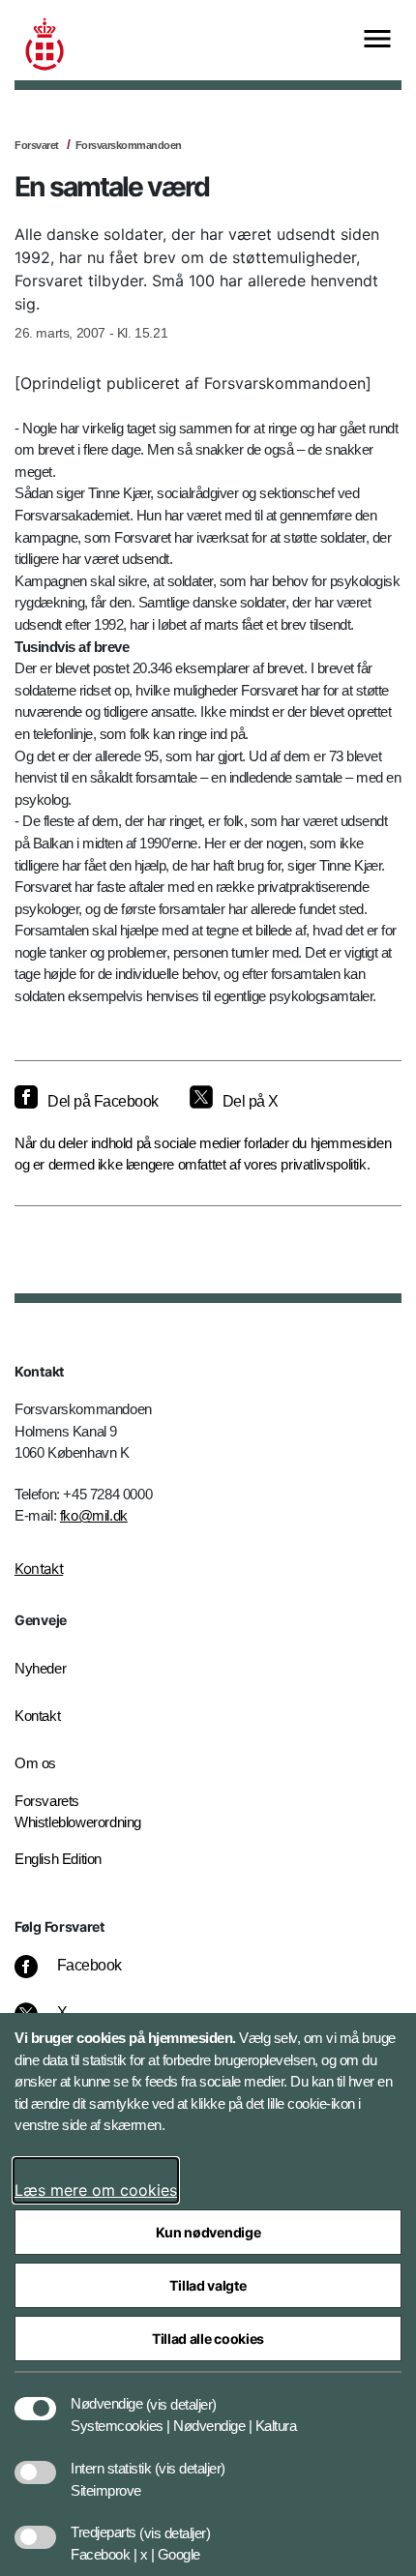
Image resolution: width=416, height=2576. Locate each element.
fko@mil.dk (94, 1515)
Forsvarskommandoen (129, 145)
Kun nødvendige (208, 2232)
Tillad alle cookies (208, 2339)
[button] (181, 2394)
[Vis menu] (377, 40)
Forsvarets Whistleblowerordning (78, 1812)
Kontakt (39, 1569)
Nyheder (40, 1668)
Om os (35, 1763)
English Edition (58, 1859)
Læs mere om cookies (96, 2190)
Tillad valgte (208, 2285)
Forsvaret (37, 145)
